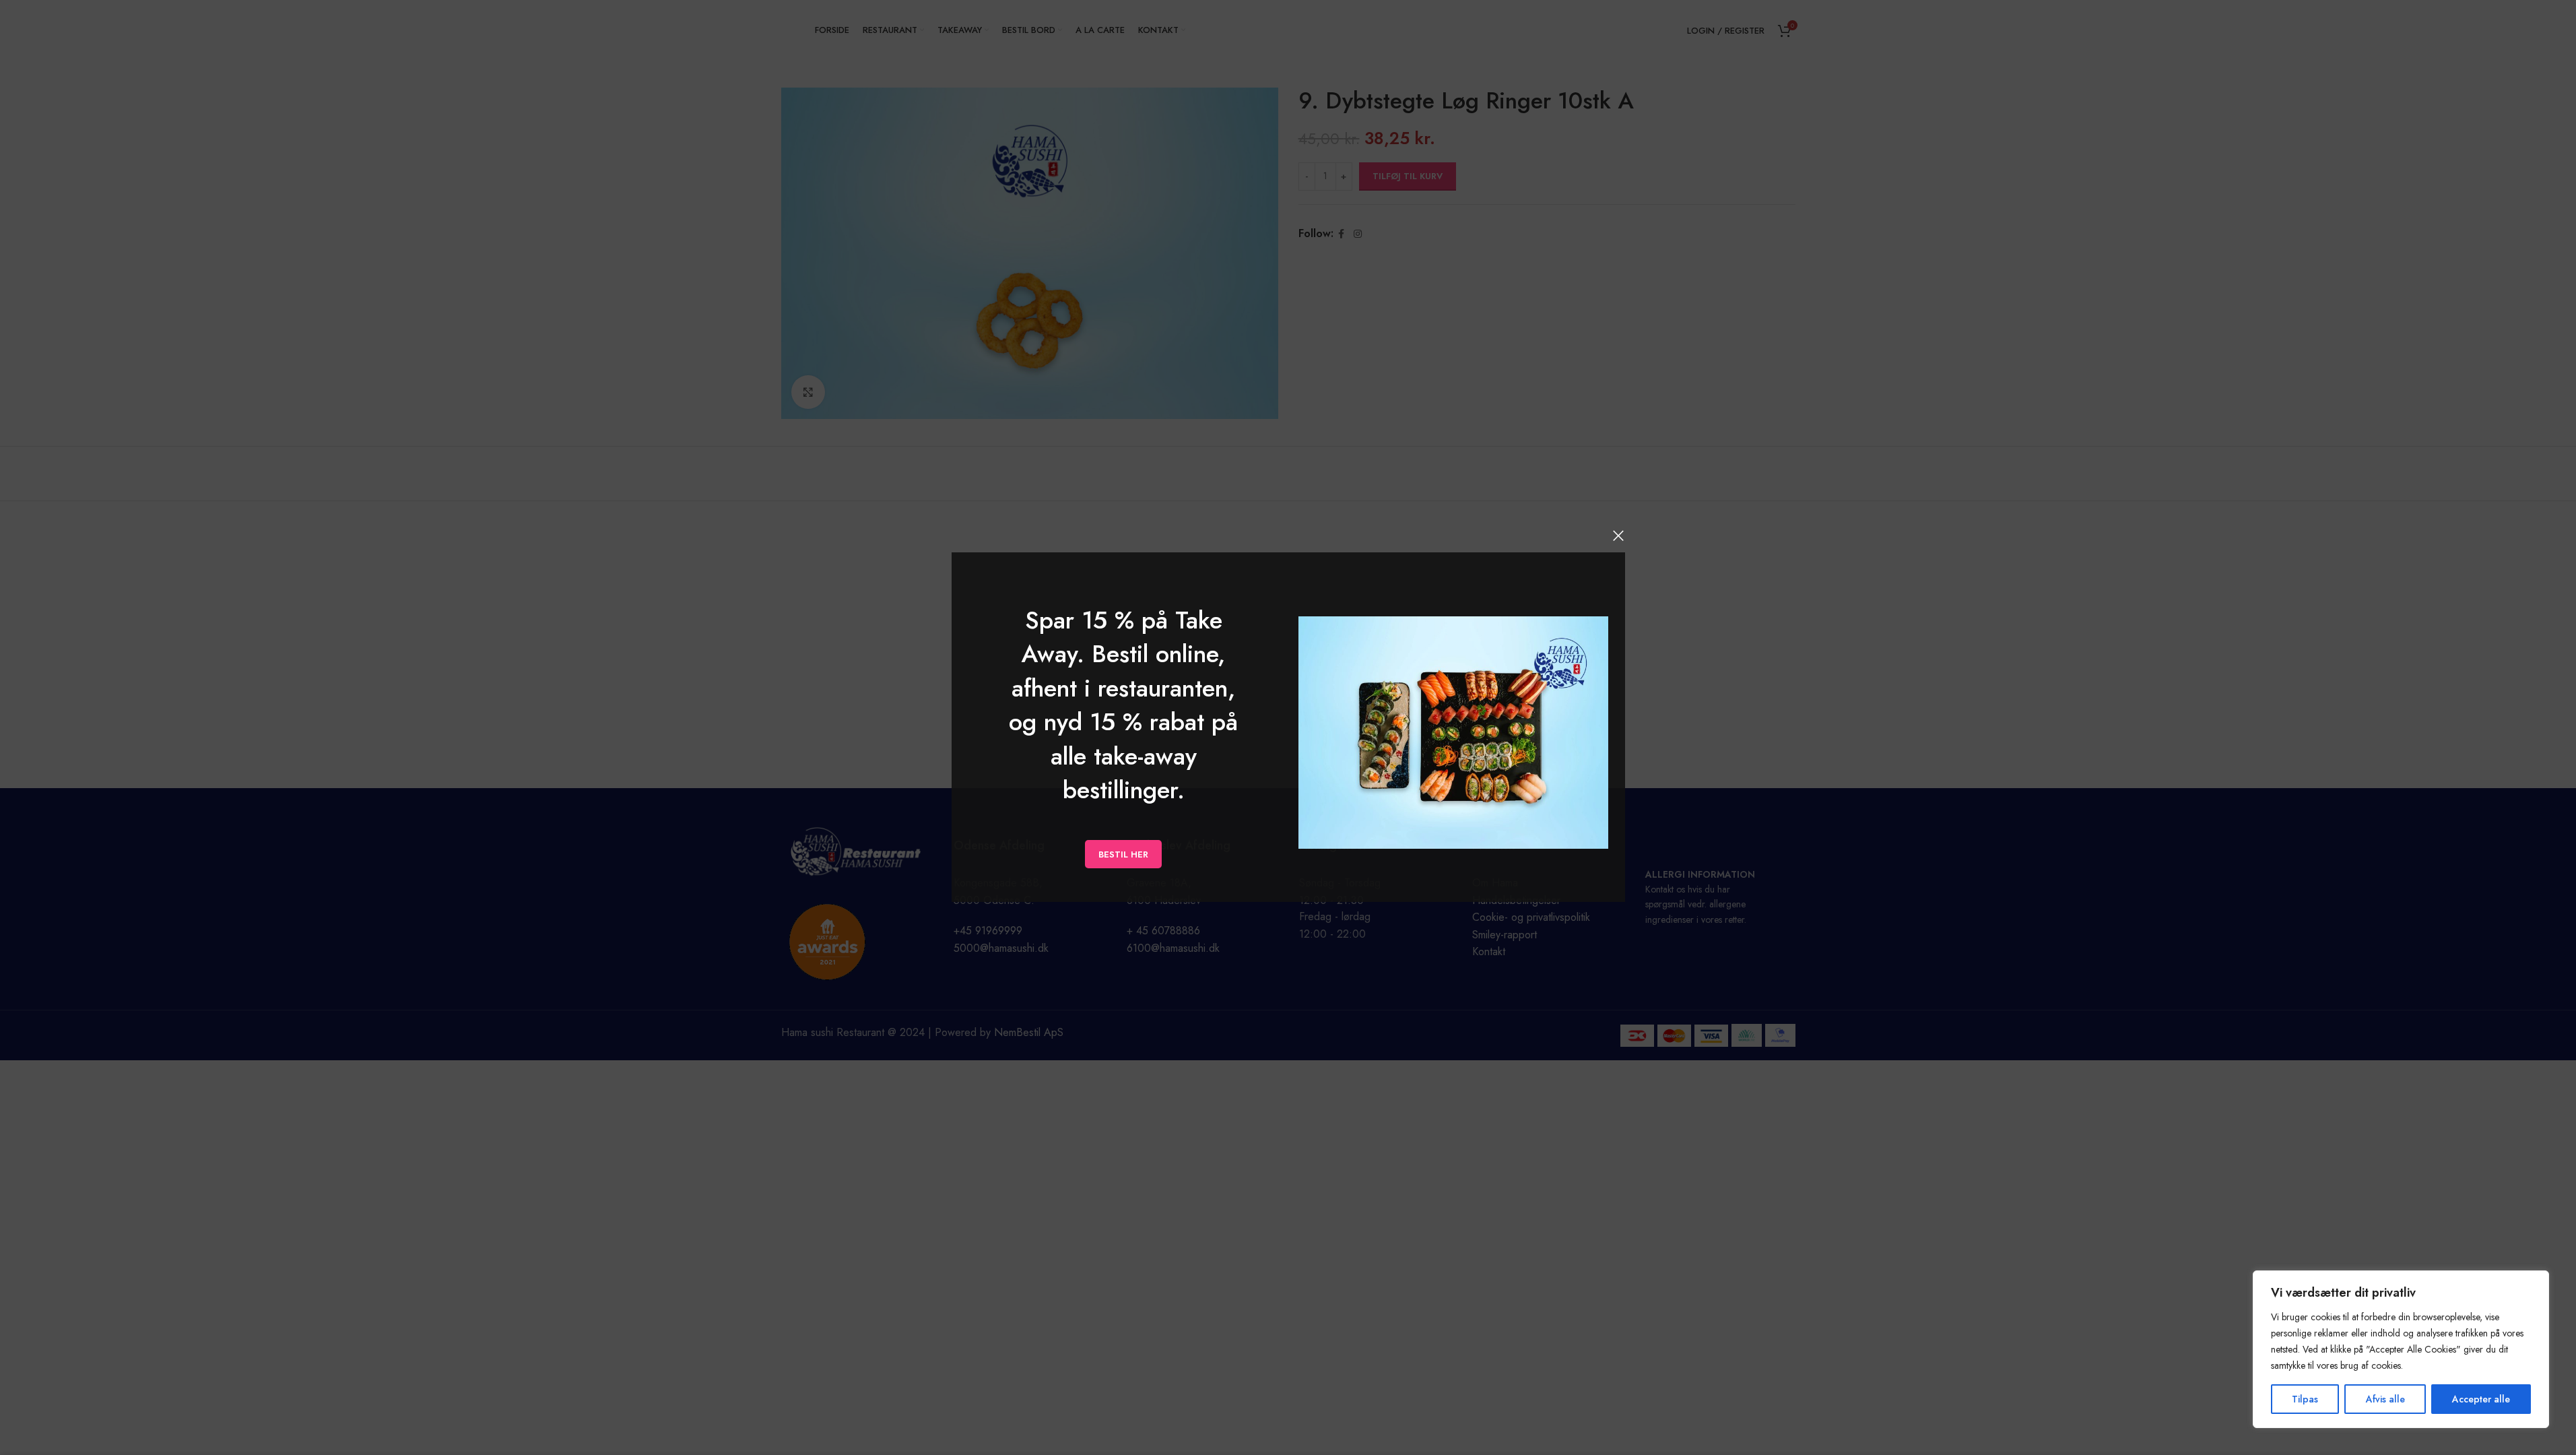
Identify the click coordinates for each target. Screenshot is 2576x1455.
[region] (2401, 1349)
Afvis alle (2385, 1399)
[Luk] (1618, 536)
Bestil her (1123, 854)
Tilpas (2305, 1399)
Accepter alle (2481, 1399)
